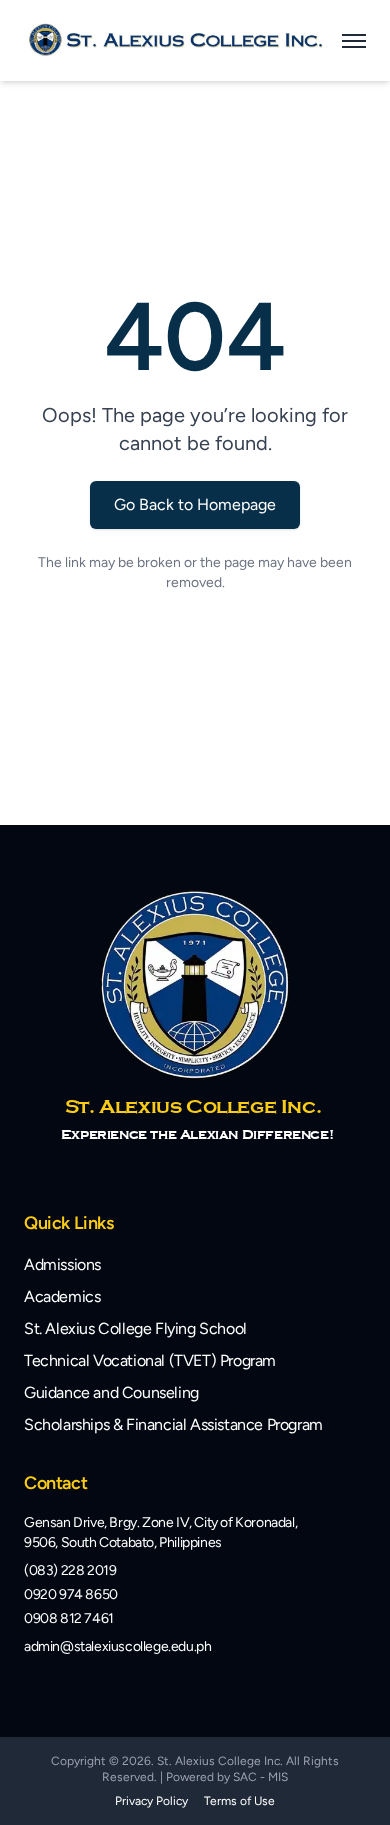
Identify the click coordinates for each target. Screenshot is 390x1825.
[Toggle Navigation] (354, 41)
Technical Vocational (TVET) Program (150, 1360)
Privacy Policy (151, 1801)
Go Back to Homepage (195, 504)
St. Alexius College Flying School (135, 1328)
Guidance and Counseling (111, 1392)
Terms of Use (239, 1801)
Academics (62, 1296)
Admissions (62, 1264)
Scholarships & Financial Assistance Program (173, 1424)
